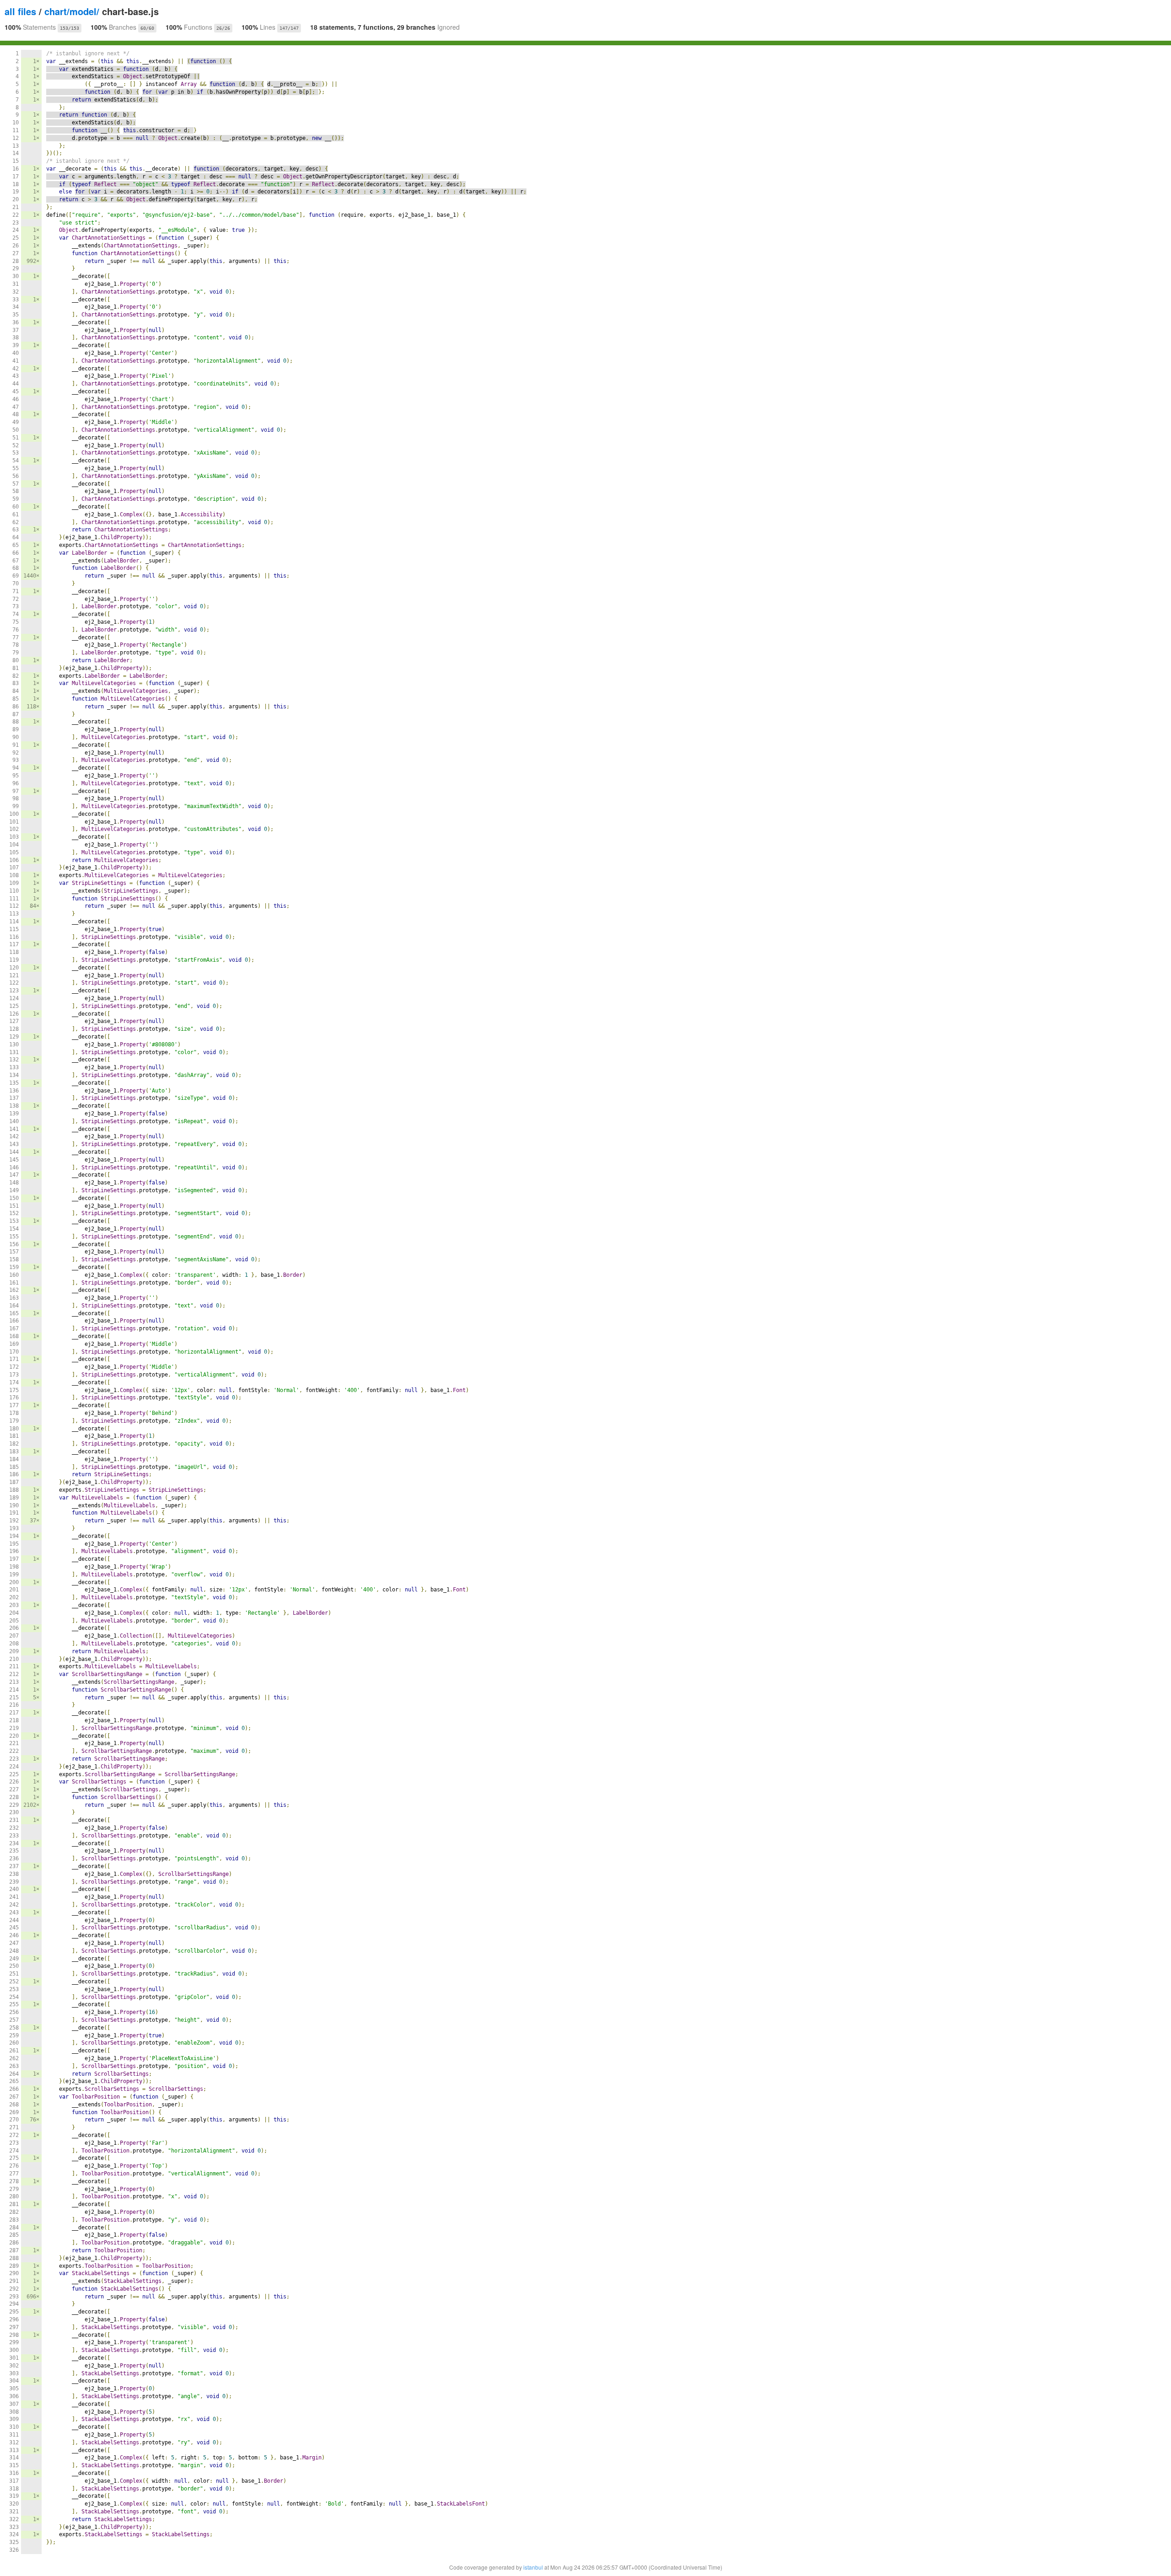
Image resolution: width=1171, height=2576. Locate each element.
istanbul (533, 2567)
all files (20, 11)
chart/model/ (72, 11)
